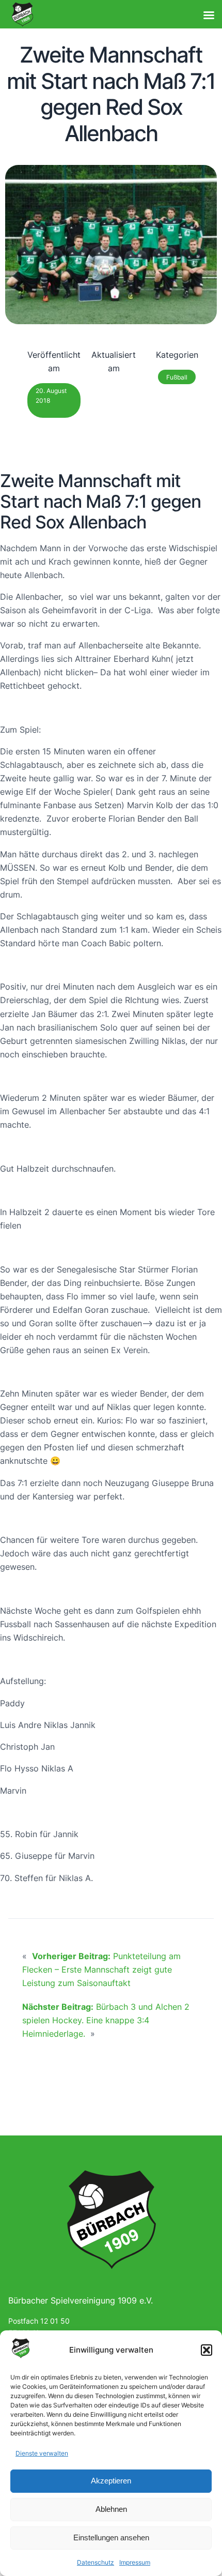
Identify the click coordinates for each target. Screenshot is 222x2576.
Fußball (177, 377)
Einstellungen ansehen (111, 2537)
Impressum (135, 2562)
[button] (207, 2350)
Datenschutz (96, 2562)
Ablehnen (111, 2509)
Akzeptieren (111, 2481)
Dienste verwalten (42, 2453)
